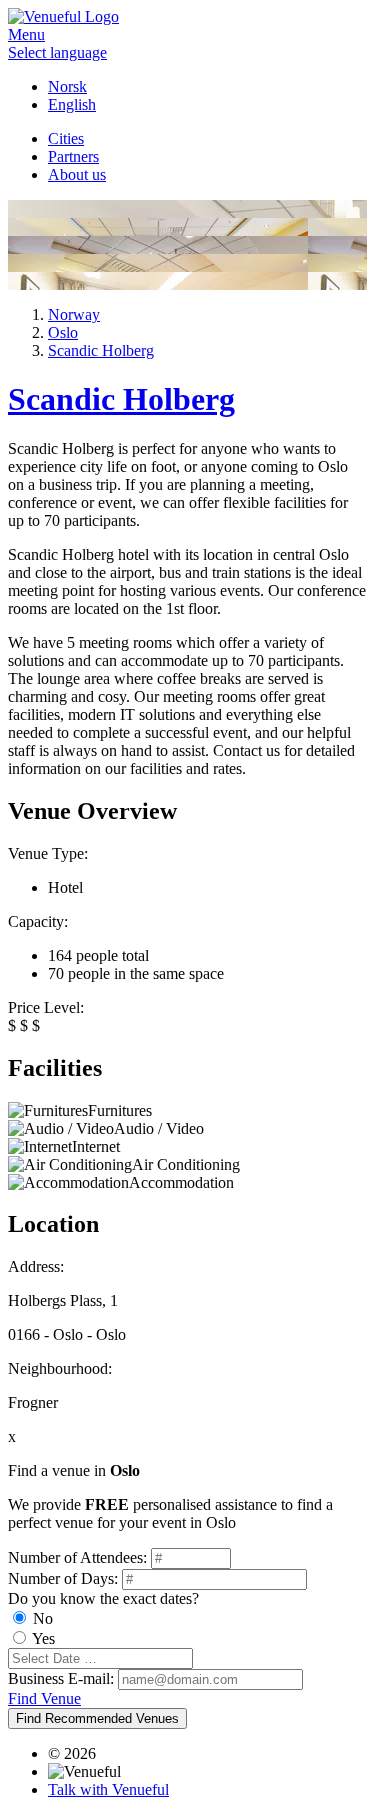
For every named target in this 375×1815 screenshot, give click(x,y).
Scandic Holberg (121, 399)
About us (77, 174)
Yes (43, 1638)
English (72, 104)
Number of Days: (63, 1578)
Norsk (67, 86)
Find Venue (44, 1698)
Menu (26, 34)
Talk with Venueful (108, 1789)
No (43, 1618)
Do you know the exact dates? (103, 1598)
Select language (57, 52)
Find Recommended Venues (97, 1718)
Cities (66, 138)
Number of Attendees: (77, 1557)
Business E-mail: (61, 1678)
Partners (73, 156)
